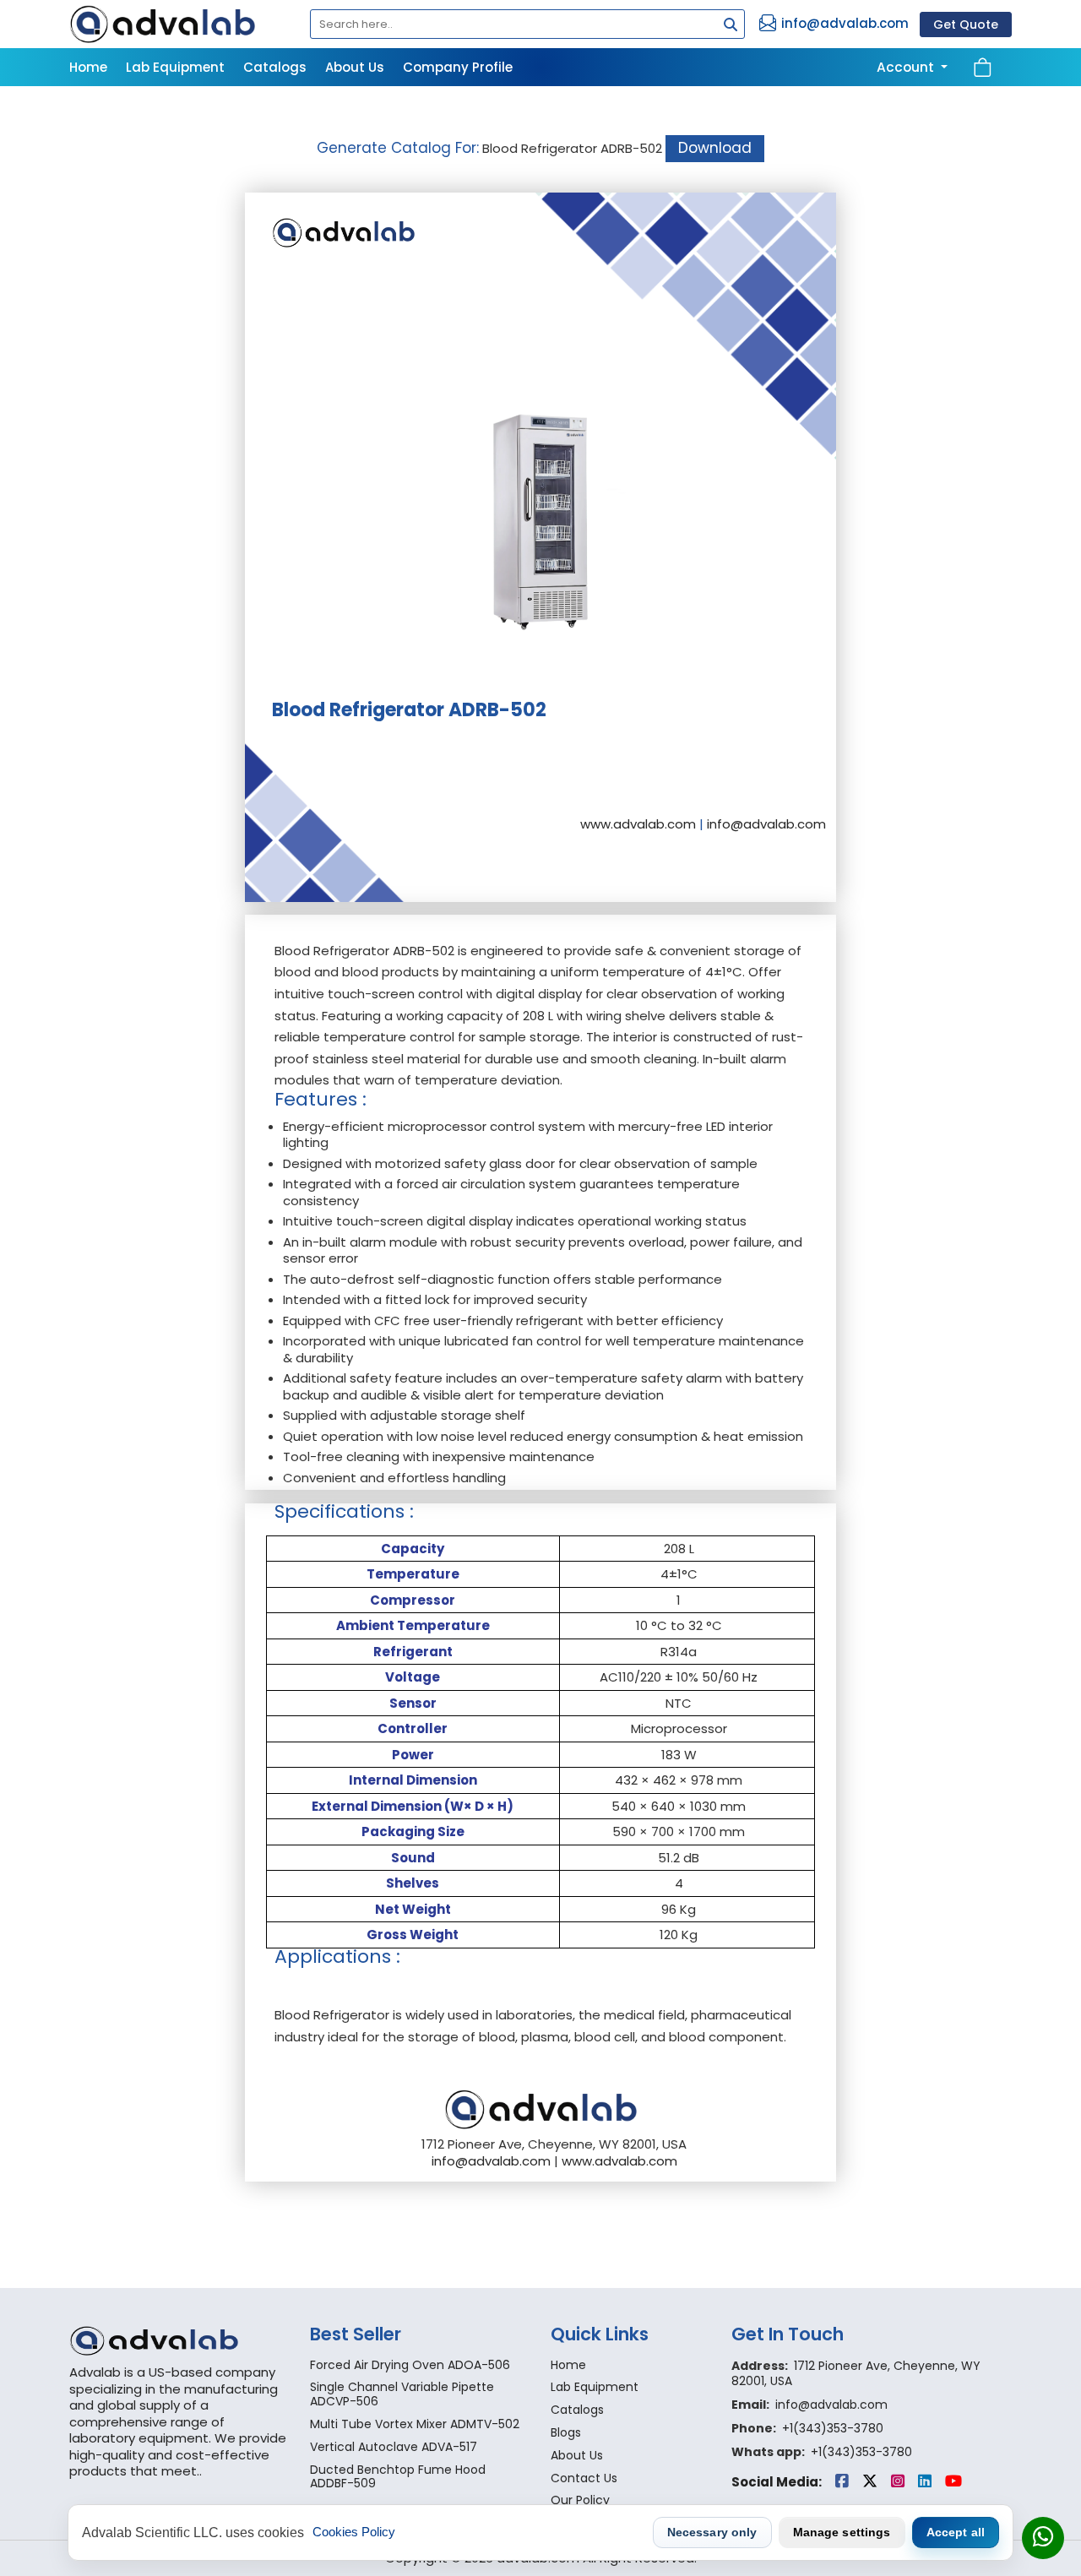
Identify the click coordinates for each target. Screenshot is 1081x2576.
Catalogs (275, 67)
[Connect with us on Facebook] (844, 2482)
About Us (355, 67)
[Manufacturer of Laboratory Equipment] (179, 2341)
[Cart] (982, 68)
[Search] (726, 26)
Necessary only (712, 2533)
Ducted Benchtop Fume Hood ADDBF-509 (398, 2477)
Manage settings (842, 2533)
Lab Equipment (175, 67)
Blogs (566, 2432)
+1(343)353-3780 (833, 2428)
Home (88, 67)
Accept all (956, 2533)
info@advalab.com (845, 23)
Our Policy (580, 2500)
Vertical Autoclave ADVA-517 (394, 2447)
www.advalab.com (638, 824)
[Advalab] (179, 24)
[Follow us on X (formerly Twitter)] (872, 2482)
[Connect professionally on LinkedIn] (926, 2482)
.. (199, 2471)
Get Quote (966, 24)
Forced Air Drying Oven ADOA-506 (410, 2365)
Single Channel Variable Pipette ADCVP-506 (402, 2394)
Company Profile (458, 67)
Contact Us (107, 105)
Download (715, 148)
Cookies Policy (354, 2532)
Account (907, 67)
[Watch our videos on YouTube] (953, 2482)
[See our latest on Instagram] (899, 2482)
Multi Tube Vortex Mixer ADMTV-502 (415, 2424)
